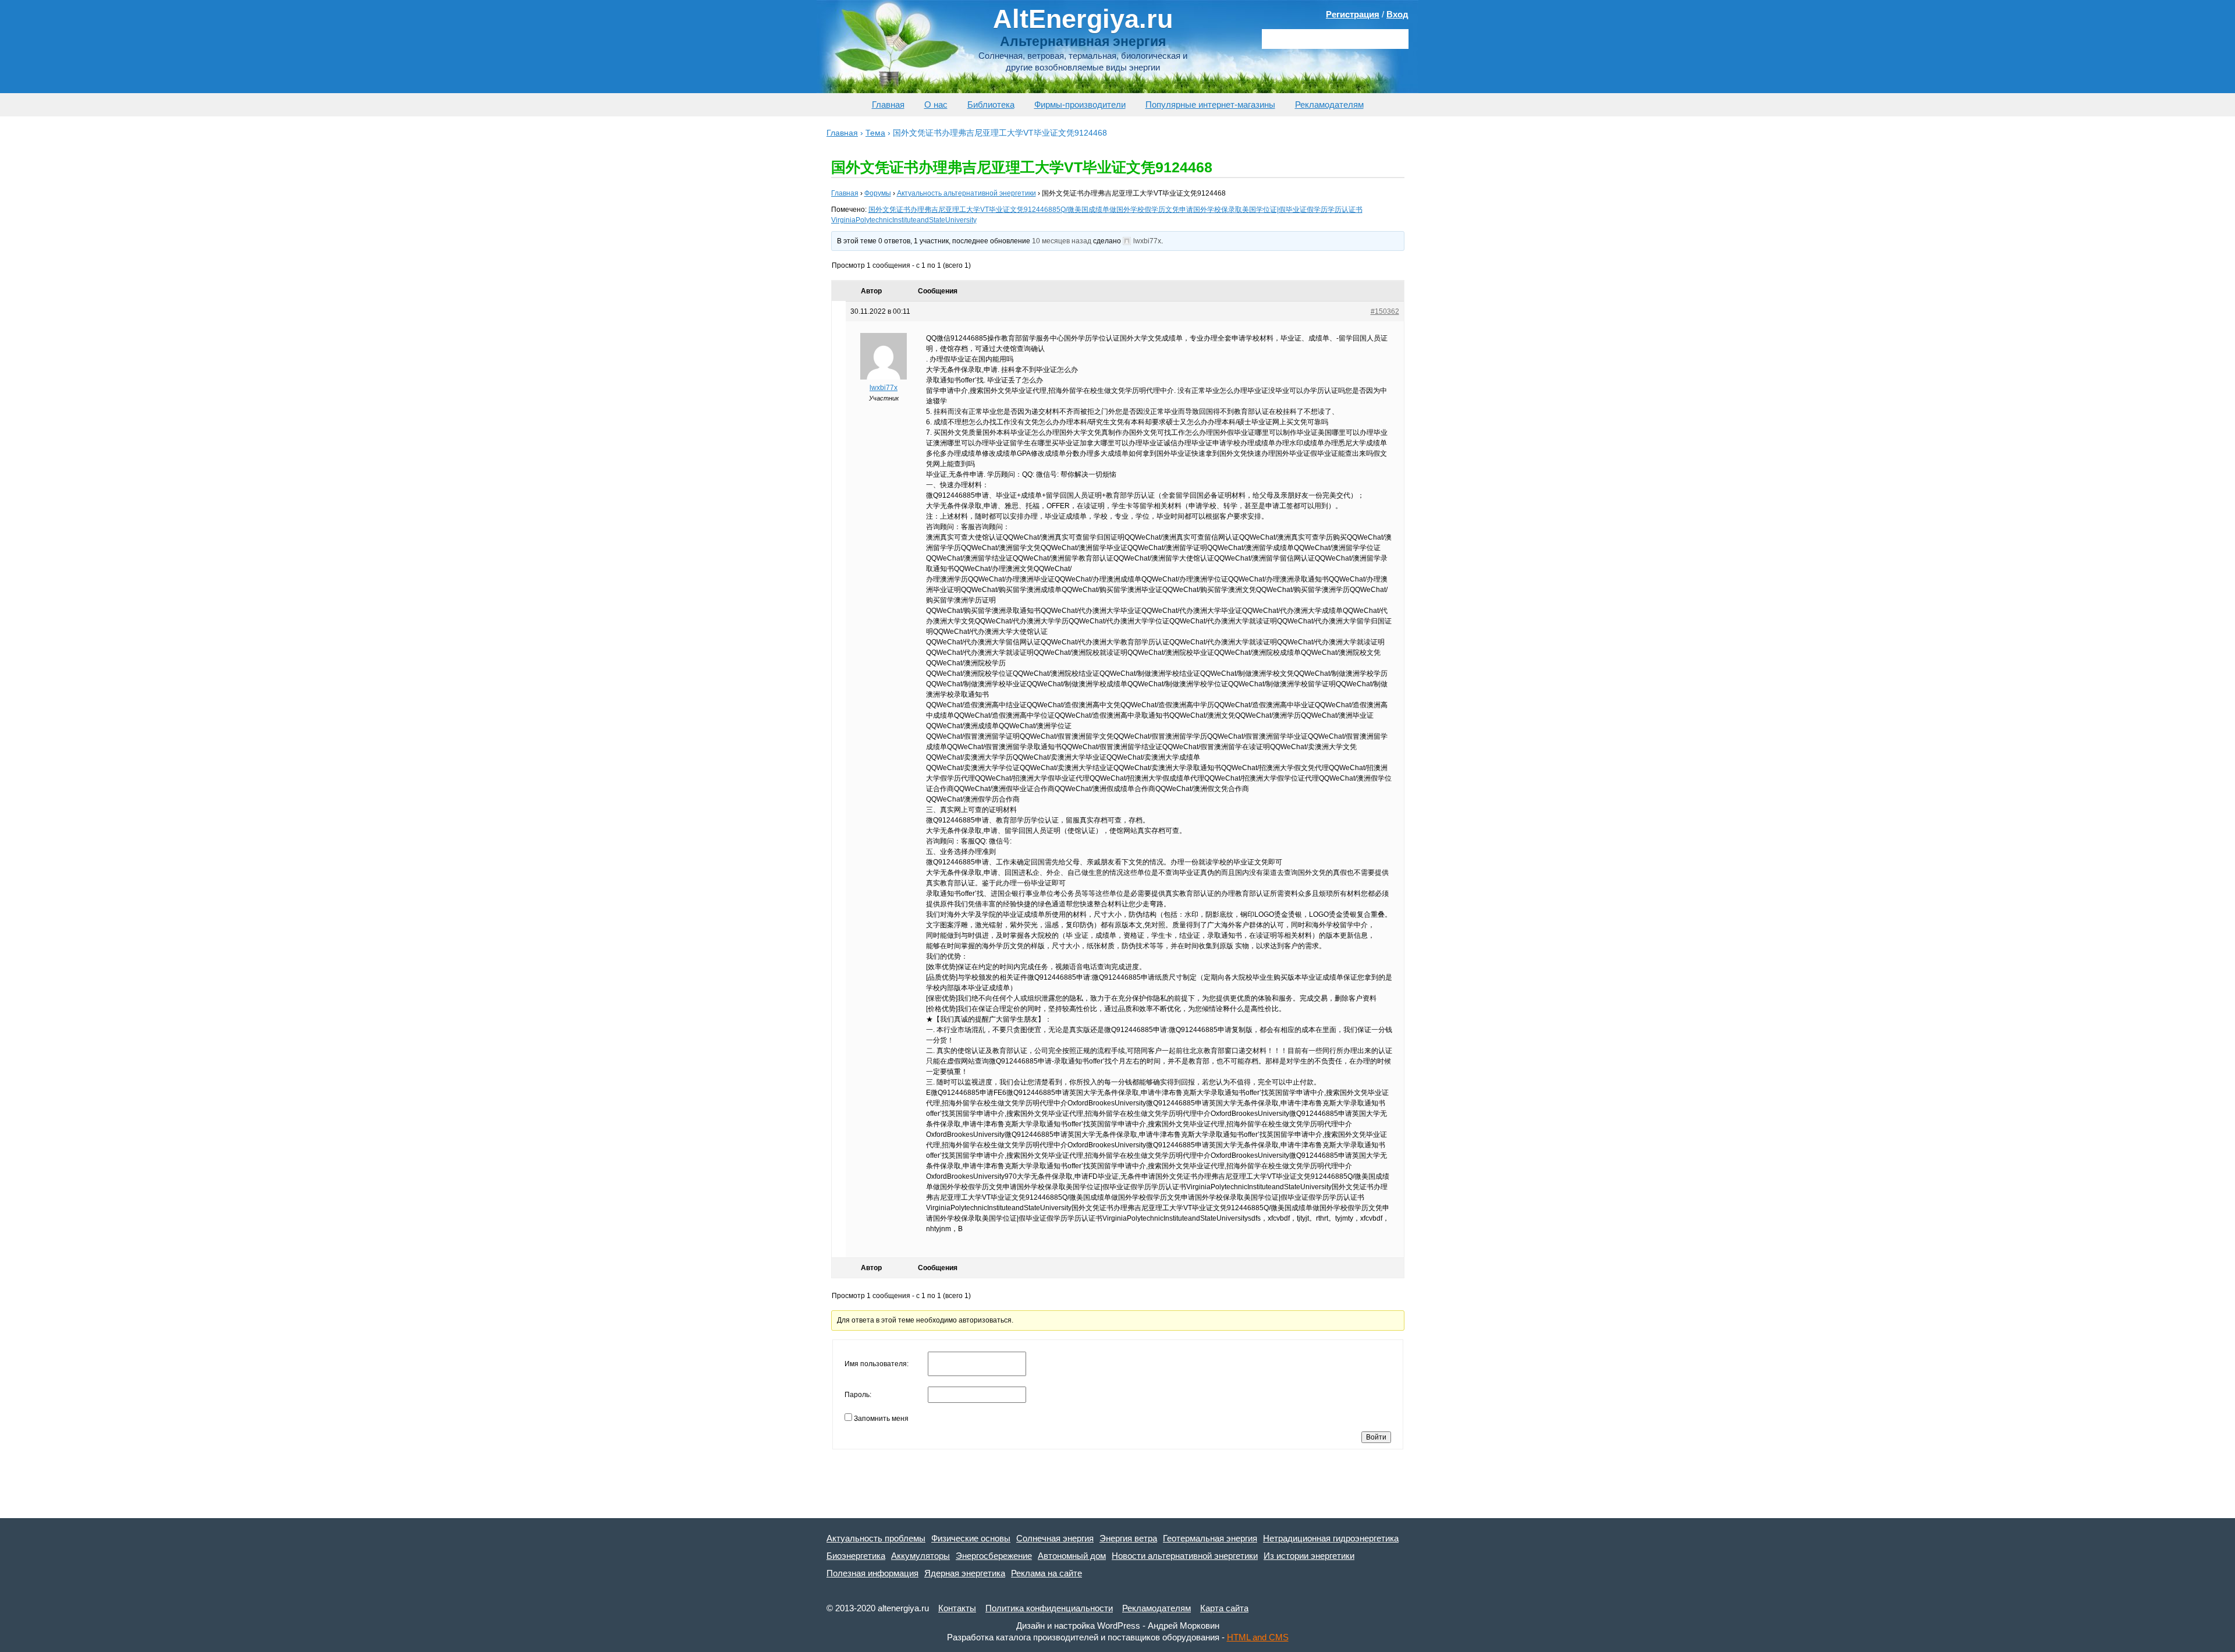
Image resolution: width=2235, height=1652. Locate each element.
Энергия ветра (1128, 1538)
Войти (1376, 1437)
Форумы (878, 193)
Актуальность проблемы (876, 1538)
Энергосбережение (994, 1556)
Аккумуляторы (920, 1556)
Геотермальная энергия (1210, 1538)
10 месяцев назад (1062, 241)
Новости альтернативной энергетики (1185, 1556)
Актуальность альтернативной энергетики (966, 193)
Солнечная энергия (1055, 1538)
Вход (1397, 14)
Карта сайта (1224, 1608)
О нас (936, 104)
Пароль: (858, 1395)
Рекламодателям (1329, 104)
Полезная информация (872, 1573)
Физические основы (971, 1538)
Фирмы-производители (1080, 104)
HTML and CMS (1258, 1637)
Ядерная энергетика (965, 1573)
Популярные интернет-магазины (1210, 104)
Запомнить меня (881, 1419)
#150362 (1385, 311)
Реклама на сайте (1046, 1573)
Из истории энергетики (1309, 1556)
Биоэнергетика (856, 1556)
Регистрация (1353, 14)
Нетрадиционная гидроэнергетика (1331, 1538)
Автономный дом (1072, 1556)
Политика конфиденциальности (1049, 1608)
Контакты (957, 1608)
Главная (888, 104)
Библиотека (991, 104)
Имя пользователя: (877, 1364)
